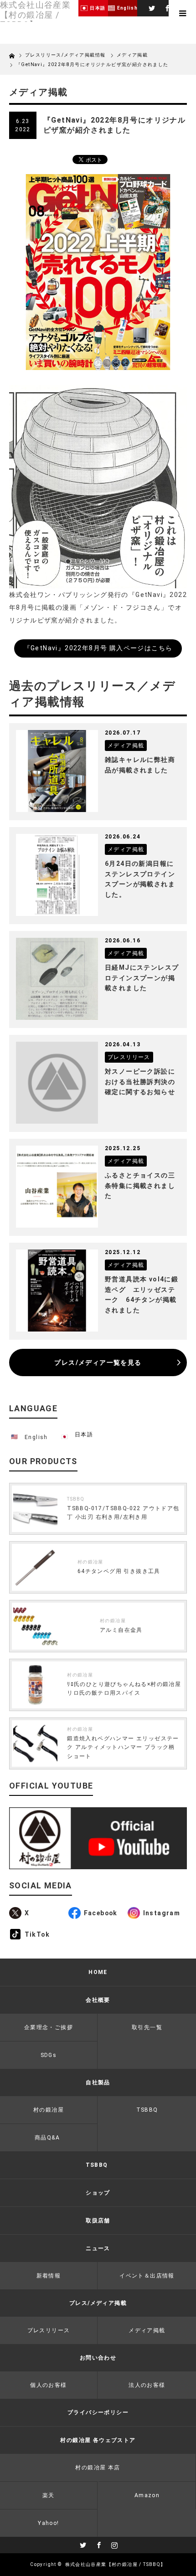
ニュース (98, 2248)
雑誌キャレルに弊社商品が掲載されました (140, 765)
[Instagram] (113, 2544)
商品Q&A (47, 2138)
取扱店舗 (98, 2221)
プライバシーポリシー (98, 2412)
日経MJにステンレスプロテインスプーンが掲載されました (142, 978)
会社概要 (98, 2000)
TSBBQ (76, 1499)
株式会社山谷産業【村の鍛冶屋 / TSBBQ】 (116, 2564)
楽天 (49, 2495)
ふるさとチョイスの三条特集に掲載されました (140, 1185)
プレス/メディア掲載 (98, 2303)
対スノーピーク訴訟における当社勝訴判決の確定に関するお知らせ (140, 1082)
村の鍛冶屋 (90, 1562)
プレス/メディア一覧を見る (98, 1363)
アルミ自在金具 (121, 1630)
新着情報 (49, 2276)
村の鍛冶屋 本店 (98, 2468)
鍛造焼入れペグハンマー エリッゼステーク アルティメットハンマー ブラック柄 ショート (123, 1747)
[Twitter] (151, 7)
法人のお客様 (147, 2385)
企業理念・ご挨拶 (49, 2027)
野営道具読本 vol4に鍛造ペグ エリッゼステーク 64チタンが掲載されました (142, 1294)
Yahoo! (48, 2523)
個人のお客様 (48, 2385)
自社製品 (98, 2082)
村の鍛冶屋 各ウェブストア (98, 2440)
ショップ (98, 2193)
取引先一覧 (147, 2027)
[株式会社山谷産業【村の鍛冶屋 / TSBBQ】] (39, 15)
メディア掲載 (132, 55)
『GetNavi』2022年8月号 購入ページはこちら (98, 648)
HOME (98, 1972)
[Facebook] (167, 7)
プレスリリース (49, 2330)
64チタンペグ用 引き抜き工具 (119, 1571)
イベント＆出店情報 (147, 2276)
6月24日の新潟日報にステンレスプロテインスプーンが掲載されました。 (140, 879)
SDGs (49, 2055)
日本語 (84, 1435)
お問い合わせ (98, 2358)
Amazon (147, 2495)
